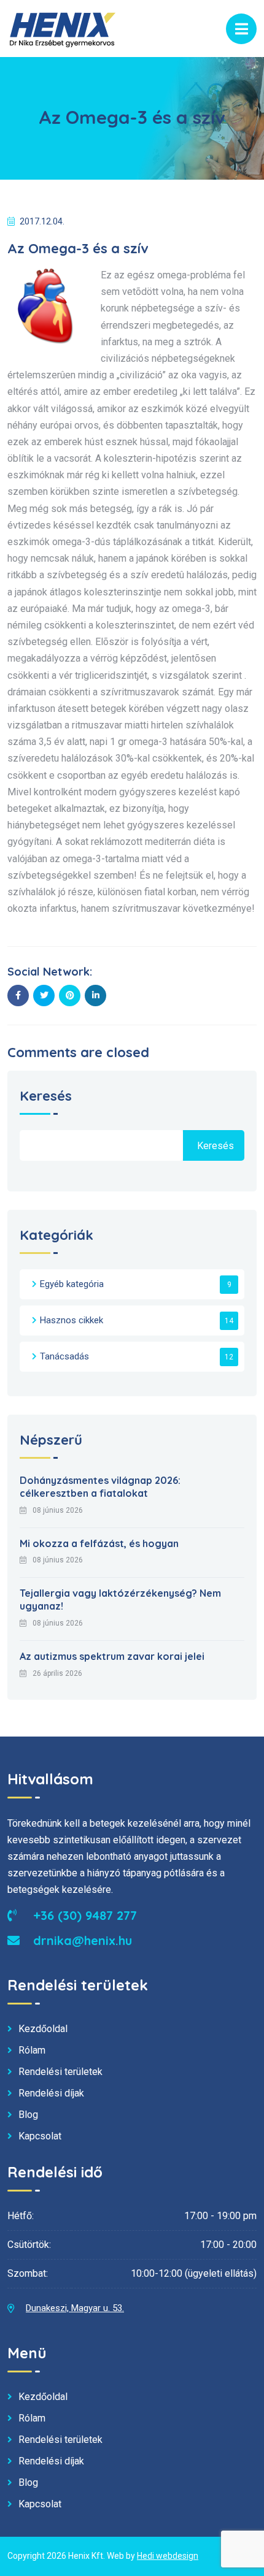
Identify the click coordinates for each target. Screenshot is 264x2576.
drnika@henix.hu (81, 1940)
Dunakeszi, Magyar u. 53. (75, 2308)
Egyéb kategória (72, 1284)
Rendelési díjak (51, 2093)
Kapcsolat (40, 2136)
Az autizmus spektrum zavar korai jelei (112, 1656)
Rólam (32, 2050)
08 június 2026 (58, 1510)
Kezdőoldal (43, 2029)
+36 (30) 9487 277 (83, 1915)
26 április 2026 (57, 1673)
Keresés (46, 1097)
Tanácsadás (64, 1356)
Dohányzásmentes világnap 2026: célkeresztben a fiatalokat (100, 1487)
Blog (28, 2115)
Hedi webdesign (168, 2556)
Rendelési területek (60, 2072)
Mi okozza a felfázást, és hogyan (99, 1543)
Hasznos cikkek (72, 1320)
